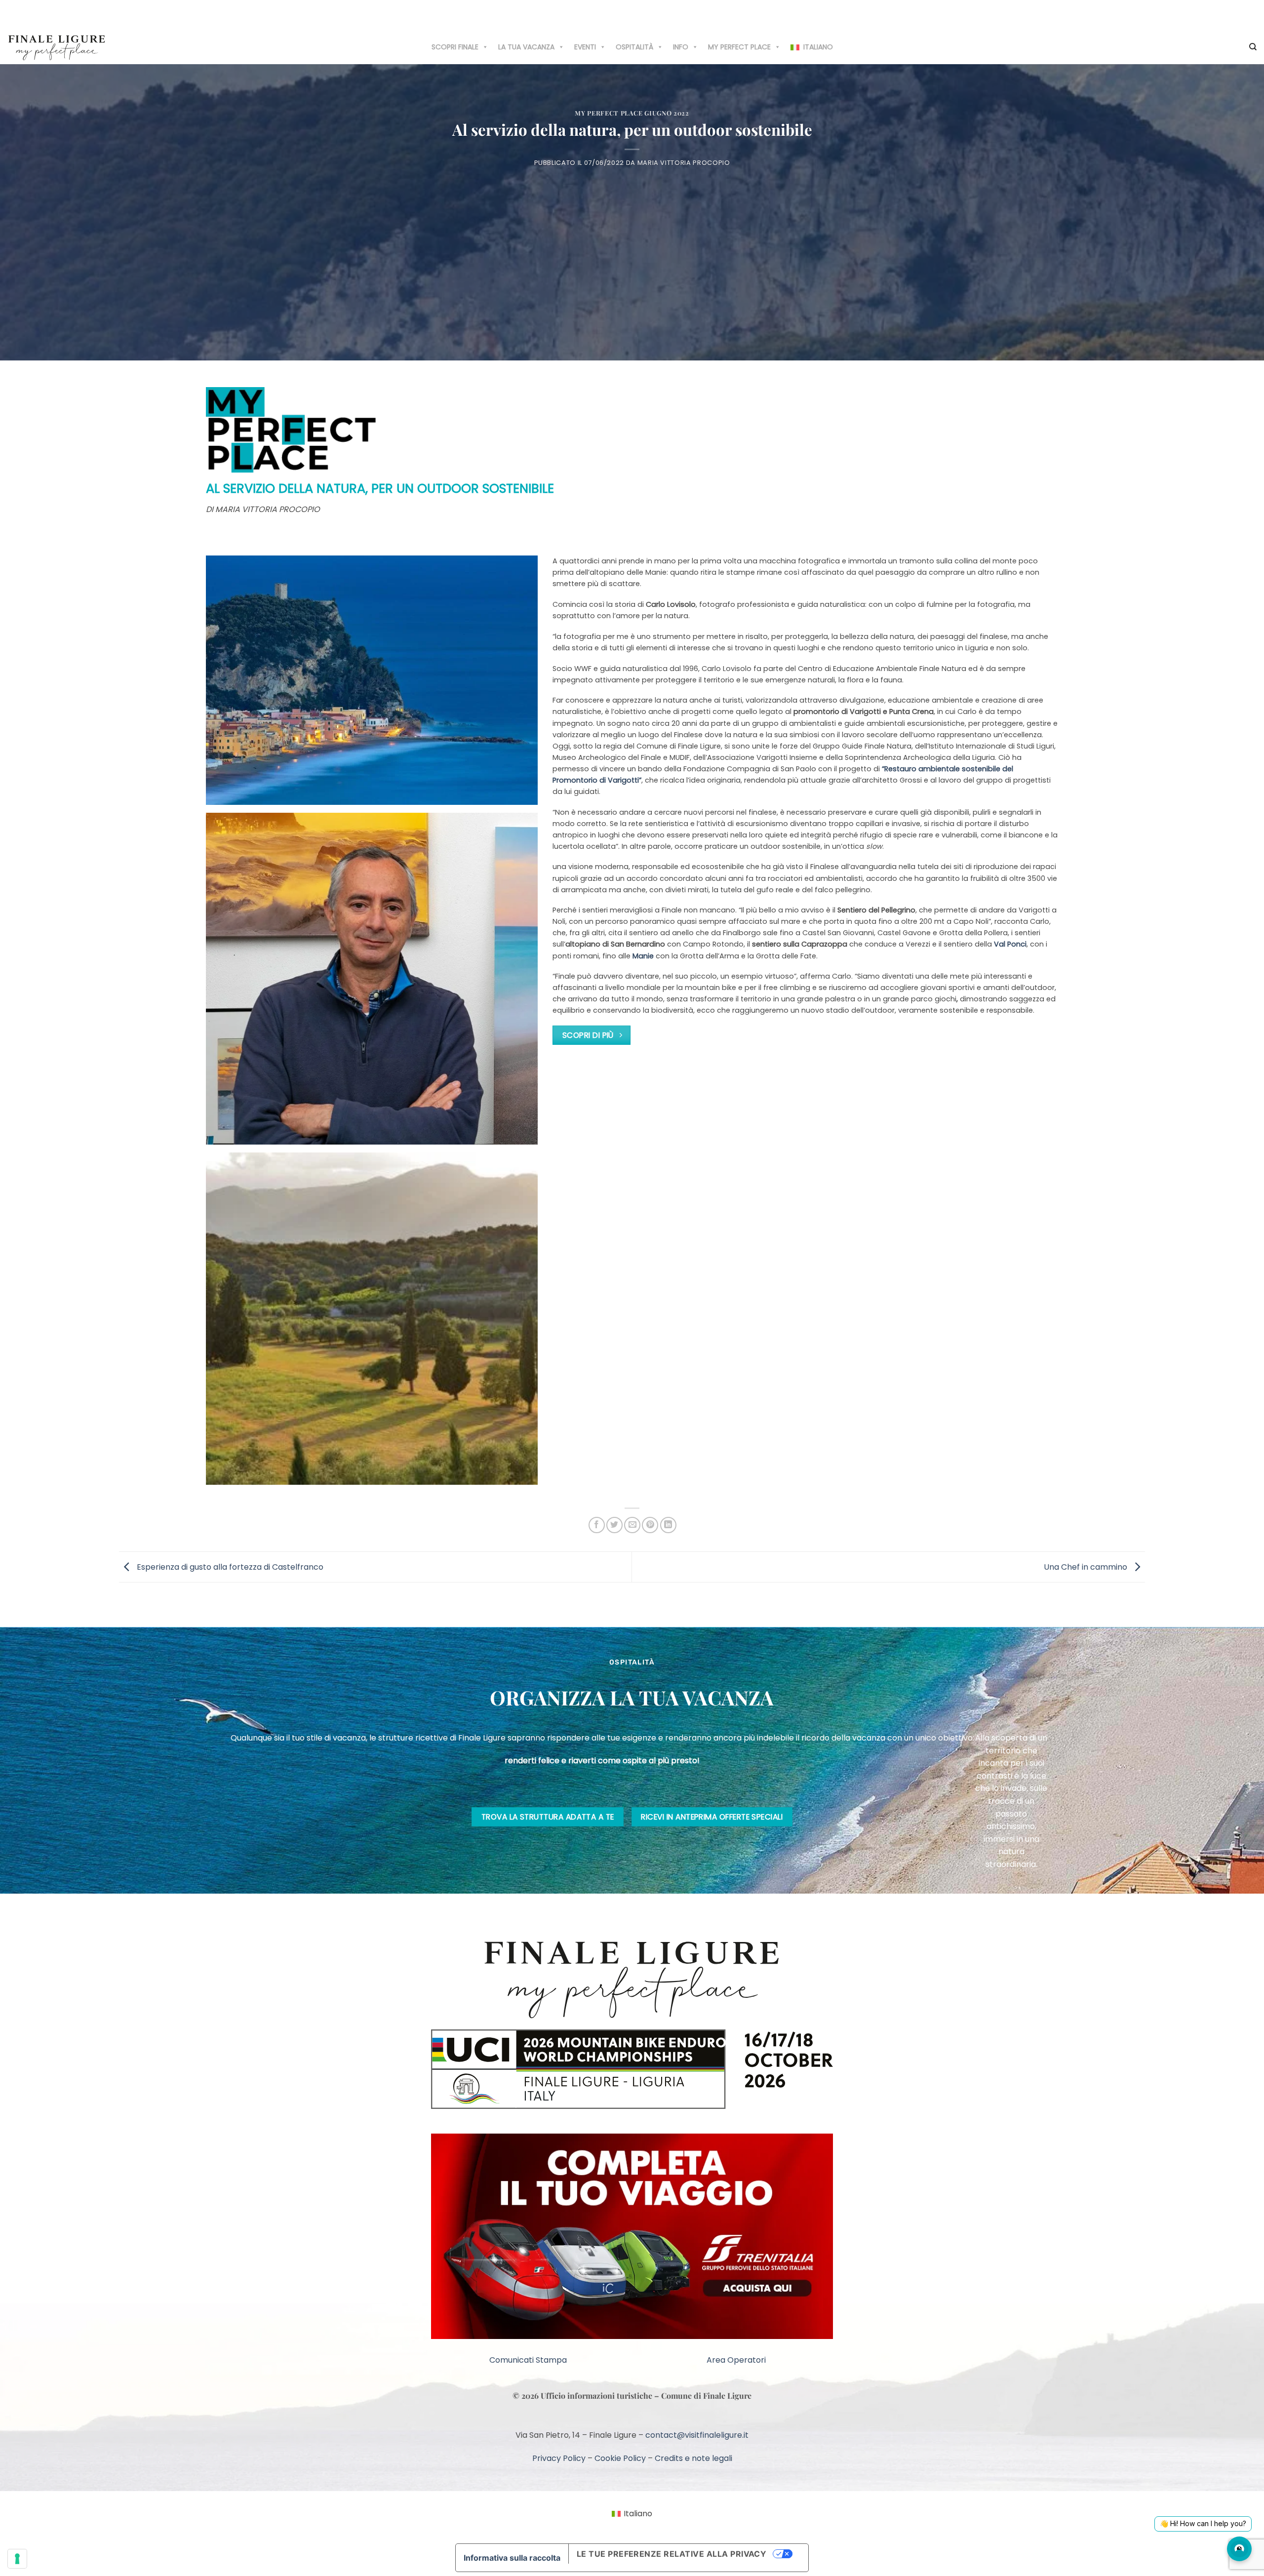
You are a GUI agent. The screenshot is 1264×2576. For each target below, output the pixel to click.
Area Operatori (736, 2434)
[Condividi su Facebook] (597, 1525)
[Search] (1253, 47)
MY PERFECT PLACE (739, 47)
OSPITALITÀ (634, 47)
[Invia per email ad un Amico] (632, 1525)
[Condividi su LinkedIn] (668, 1525)
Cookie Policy (620, 2531)
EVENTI (585, 47)
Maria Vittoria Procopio (684, 163)
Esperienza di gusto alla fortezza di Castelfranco (229, 1566)
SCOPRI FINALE (455, 47)
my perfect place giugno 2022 (632, 113)
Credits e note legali (693, 2531)
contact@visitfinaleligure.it (697, 2509)
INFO (681, 47)
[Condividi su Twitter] (614, 1525)
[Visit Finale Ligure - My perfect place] (57, 47)
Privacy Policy (559, 2531)
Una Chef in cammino (1086, 1566)
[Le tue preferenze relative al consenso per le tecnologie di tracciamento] (17, 2559)
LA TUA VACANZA (526, 47)
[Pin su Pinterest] (650, 1525)
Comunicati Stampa (528, 2434)
